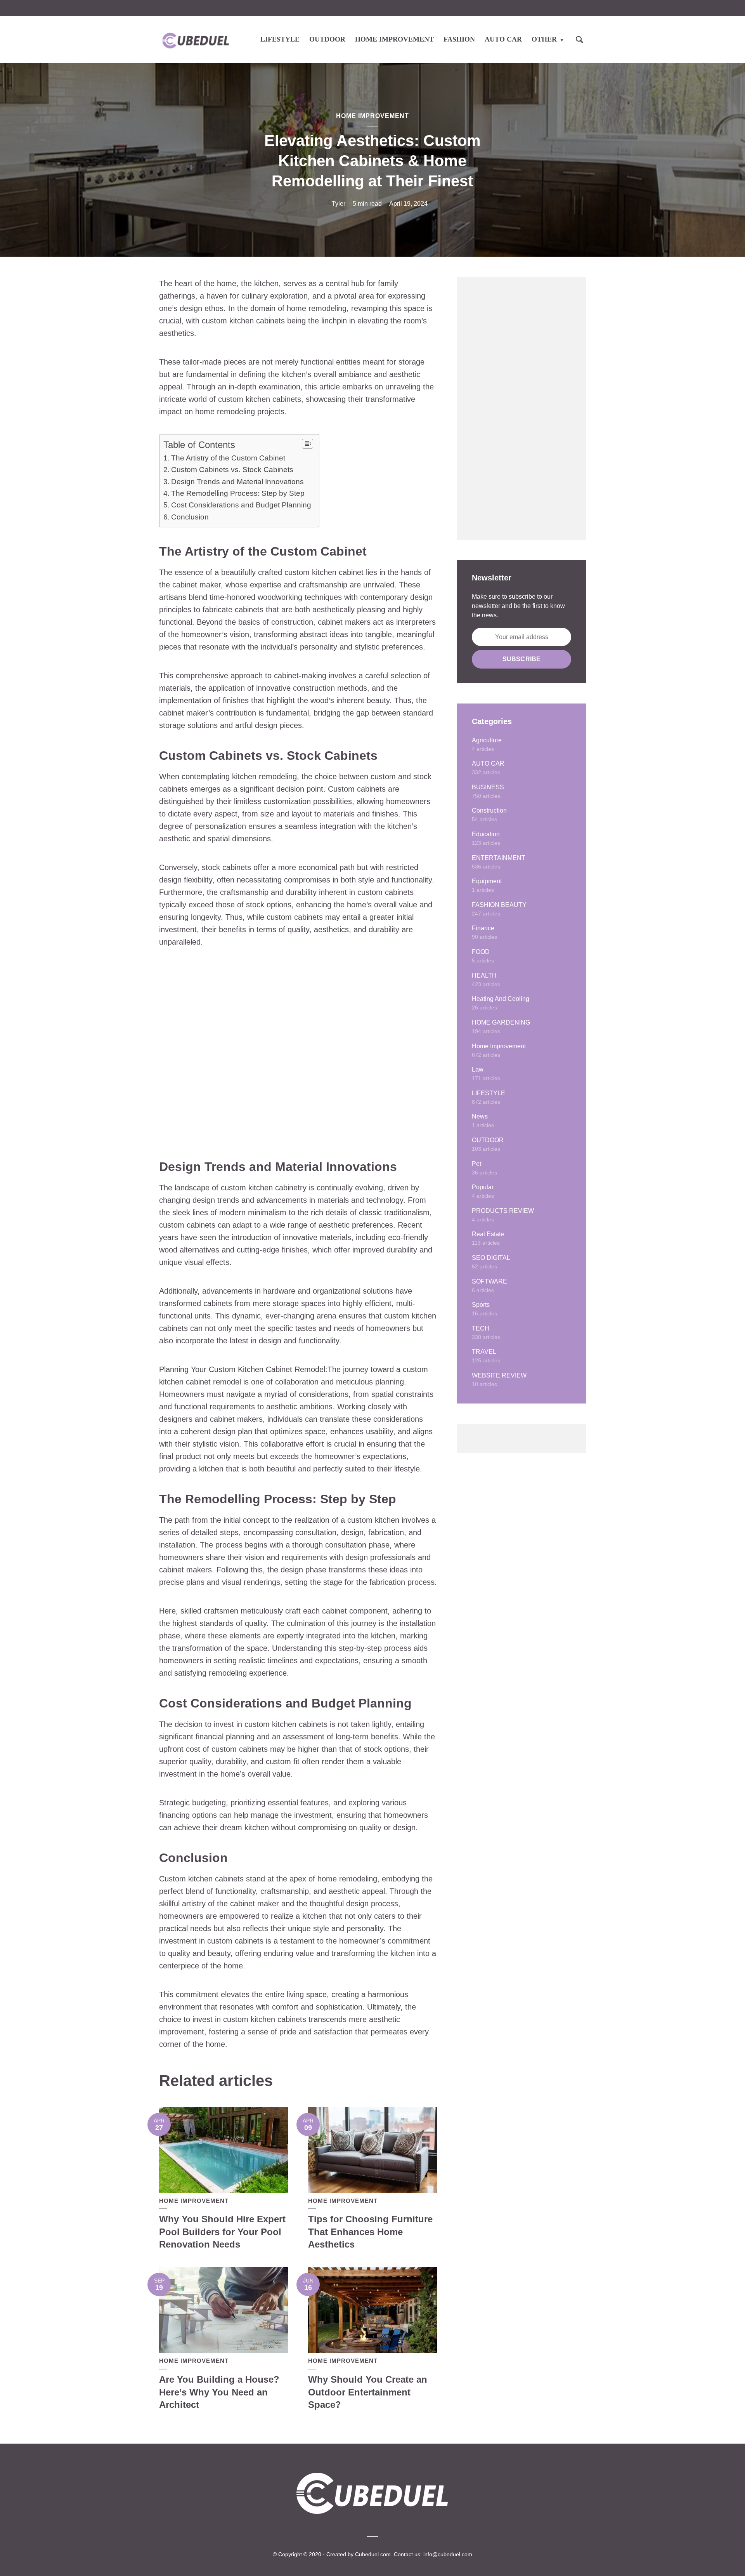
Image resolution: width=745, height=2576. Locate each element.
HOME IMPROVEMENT (394, 39)
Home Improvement (372, 116)
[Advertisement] (521, 408)
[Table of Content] (308, 444)
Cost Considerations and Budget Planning (241, 505)
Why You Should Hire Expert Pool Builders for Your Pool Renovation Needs (222, 2232)
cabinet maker (197, 585)
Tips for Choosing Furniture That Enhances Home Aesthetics (370, 2232)
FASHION (459, 39)
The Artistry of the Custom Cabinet (228, 458)
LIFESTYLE (280, 39)
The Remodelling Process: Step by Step (238, 493)
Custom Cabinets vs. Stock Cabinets (232, 470)
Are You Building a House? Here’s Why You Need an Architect (219, 2392)
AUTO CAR (503, 39)
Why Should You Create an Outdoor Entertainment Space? (368, 2392)
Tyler (339, 204)
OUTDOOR (327, 39)
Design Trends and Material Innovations (237, 482)
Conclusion (190, 517)
